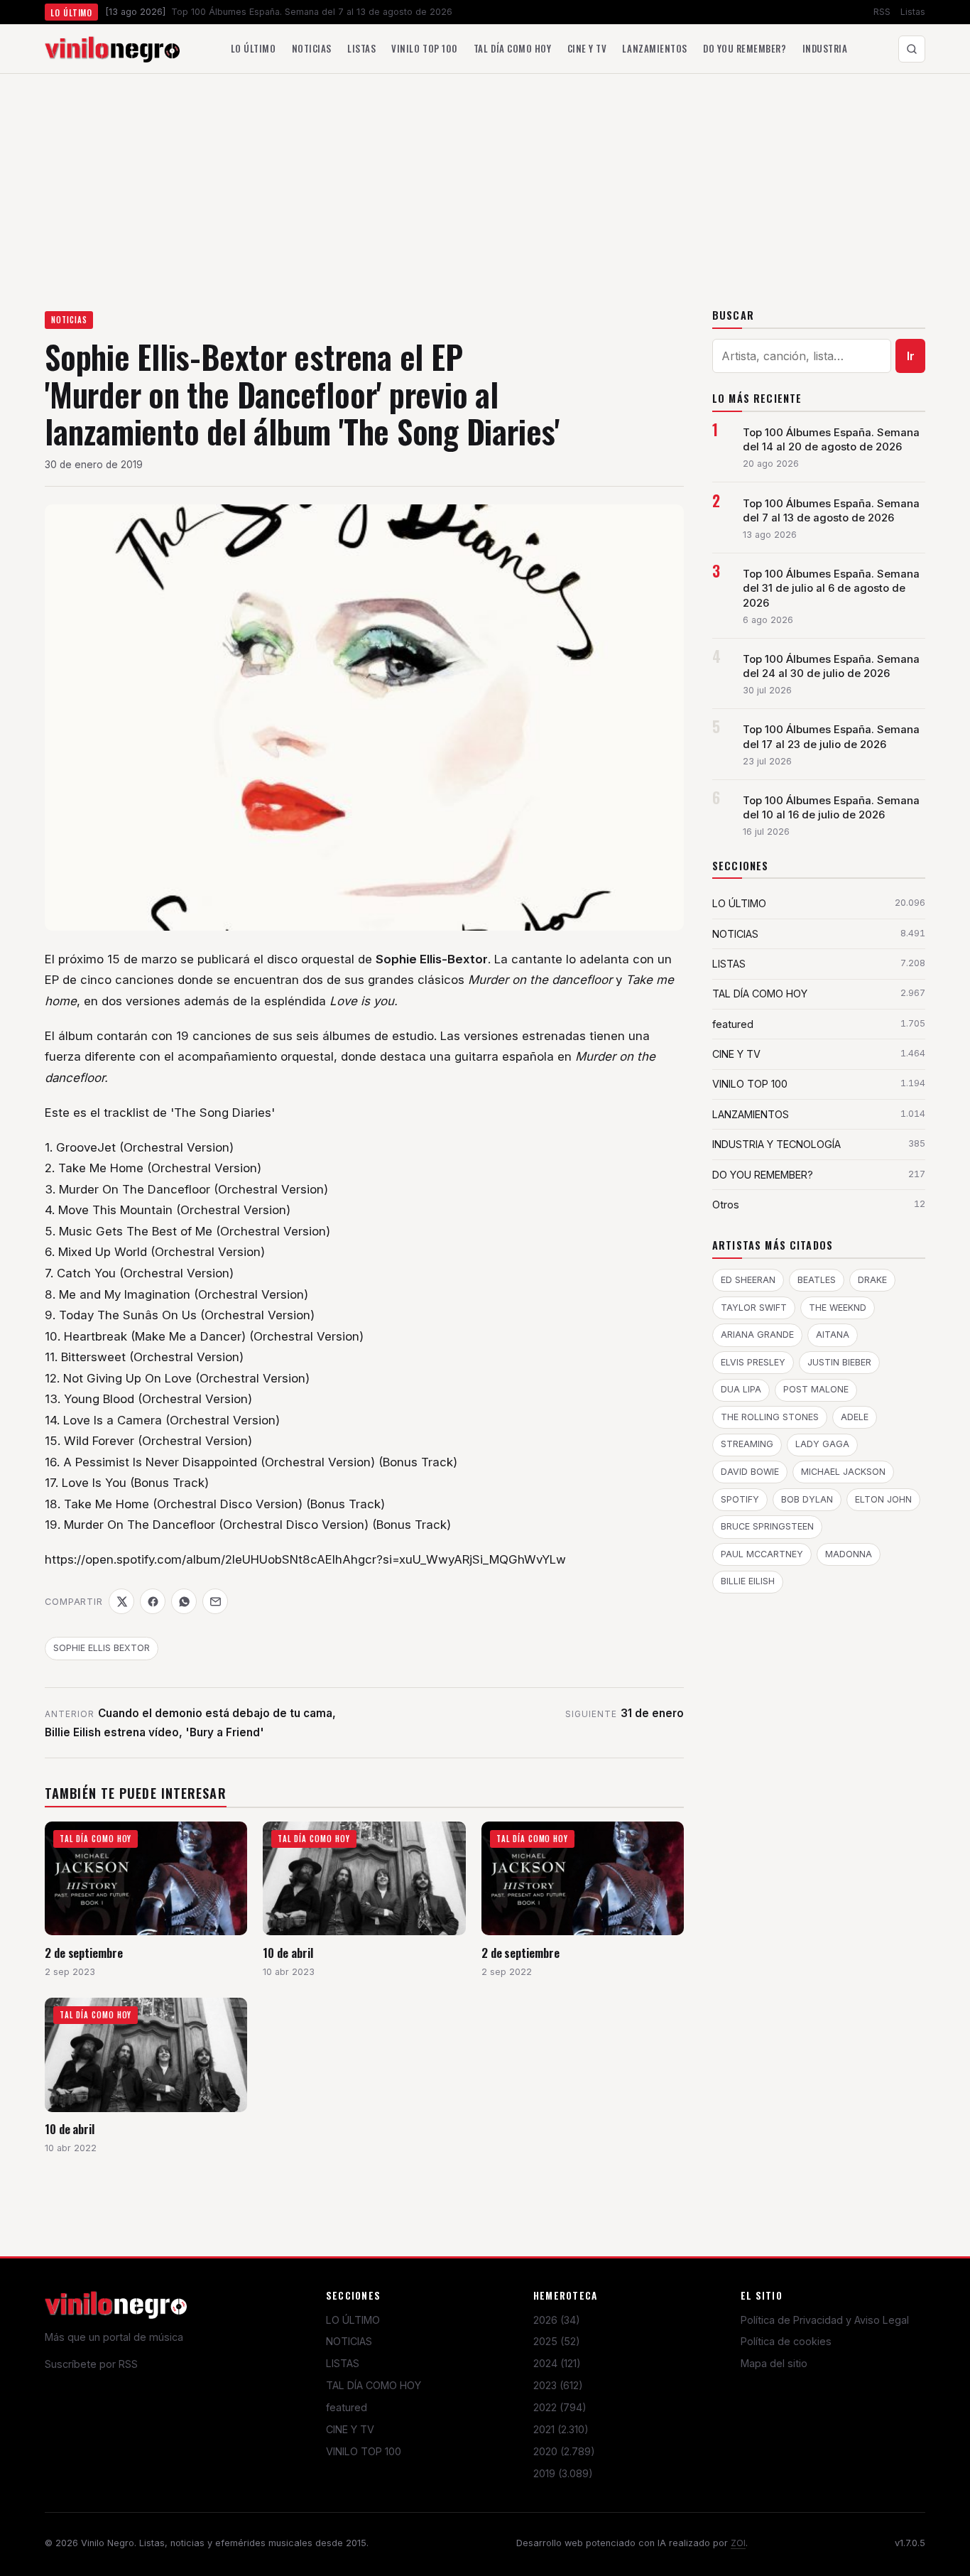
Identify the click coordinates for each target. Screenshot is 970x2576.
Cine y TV (587, 48)
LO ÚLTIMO (353, 2320)
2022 (560, 2407)
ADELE (855, 1417)
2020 (564, 2451)
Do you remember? (745, 48)
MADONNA (849, 1554)
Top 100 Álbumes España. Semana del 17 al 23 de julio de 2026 (831, 737)
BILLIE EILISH (748, 1581)
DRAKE (872, 1280)
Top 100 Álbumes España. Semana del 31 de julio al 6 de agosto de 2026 (831, 588)
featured (347, 2407)
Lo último (254, 48)
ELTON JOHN (883, 1499)
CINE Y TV (350, 2429)
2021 (561, 2429)
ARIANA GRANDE (757, 1335)
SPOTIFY (740, 1499)
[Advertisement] (485, 180)
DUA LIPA (741, 1389)
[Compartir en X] (121, 1601)
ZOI (738, 2543)
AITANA (833, 1335)
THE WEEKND (838, 1308)
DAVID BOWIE (750, 1472)
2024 (557, 2363)
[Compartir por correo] (215, 1601)
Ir (911, 356)
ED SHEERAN (748, 1280)
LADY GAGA (822, 1444)
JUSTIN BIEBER (839, 1362)
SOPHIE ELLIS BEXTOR (102, 1648)
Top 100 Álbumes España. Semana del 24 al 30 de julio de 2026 (831, 666)
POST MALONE (816, 1389)
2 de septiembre (84, 1953)
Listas (913, 12)
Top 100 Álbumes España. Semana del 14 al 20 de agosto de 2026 (831, 440)
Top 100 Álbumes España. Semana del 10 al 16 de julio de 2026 (831, 808)
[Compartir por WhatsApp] (184, 1601)
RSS (882, 12)
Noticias (312, 48)
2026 (557, 2320)
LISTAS (343, 2363)
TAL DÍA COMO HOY (374, 2385)
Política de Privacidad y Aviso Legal (825, 2320)
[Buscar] (912, 49)
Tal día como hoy (512, 48)
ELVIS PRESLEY (753, 1362)
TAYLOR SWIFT (754, 1308)
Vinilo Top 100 (424, 48)
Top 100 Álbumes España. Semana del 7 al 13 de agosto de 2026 (831, 511)
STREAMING (747, 1444)
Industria (825, 48)
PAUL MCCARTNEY (762, 1554)
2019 (563, 2473)
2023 (558, 2385)
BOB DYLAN (807, 1499)
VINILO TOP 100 (364, 2451)
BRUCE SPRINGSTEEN (767, 1526)
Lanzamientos (654, 48)
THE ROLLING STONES (770, 1417)
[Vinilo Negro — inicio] (112, 49)
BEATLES (817, 1280)
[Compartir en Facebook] (153, 1601)
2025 (557, 2341)
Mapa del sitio (774, 2363)
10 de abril (288, 1953)
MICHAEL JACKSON (843, 1472)
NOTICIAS (69, 320)
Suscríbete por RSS (91, 2364)
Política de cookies (786, 2341)
